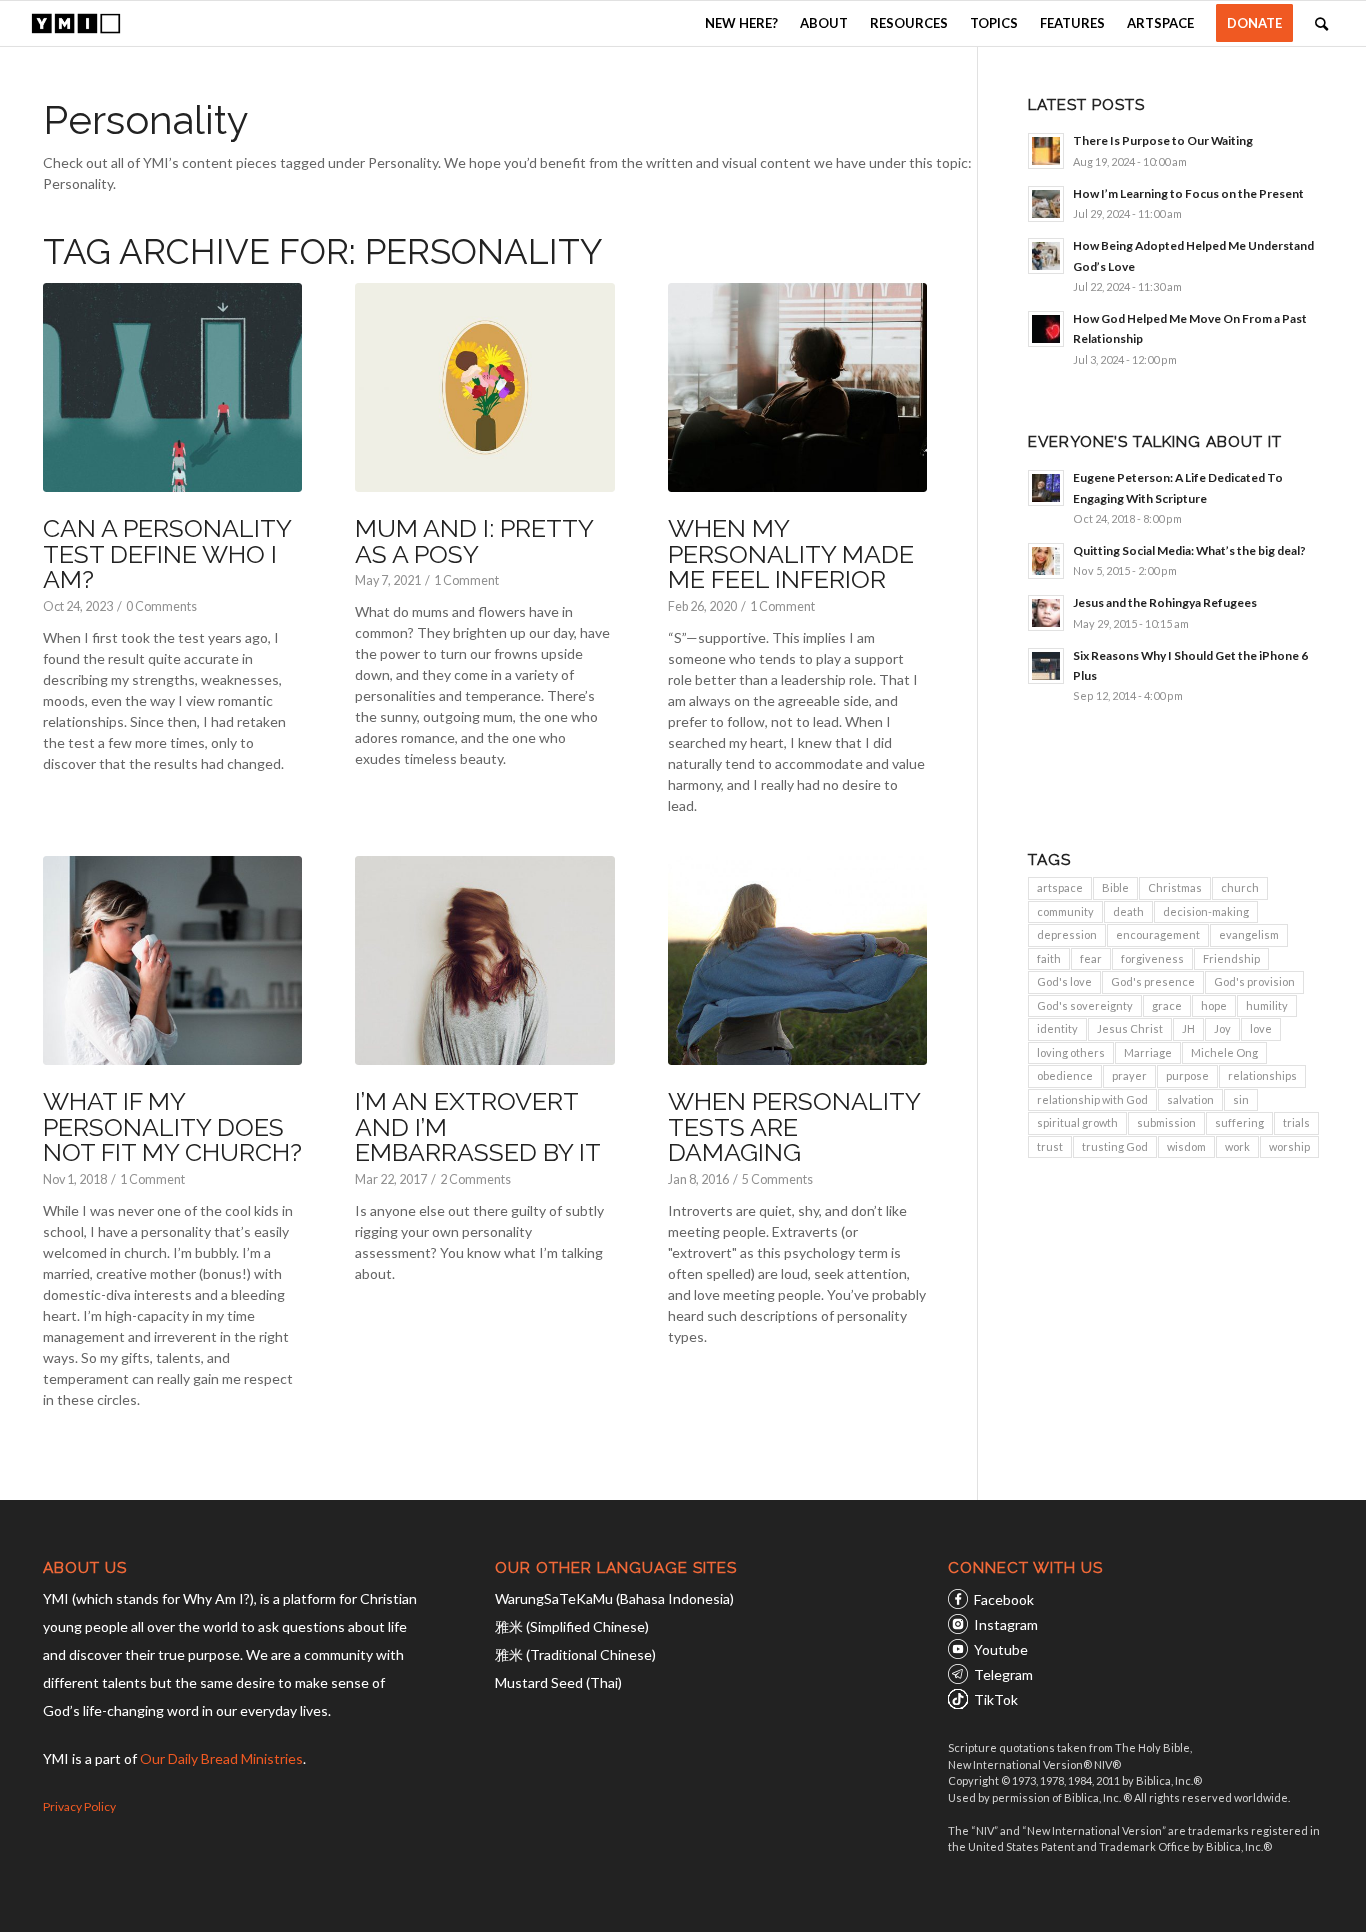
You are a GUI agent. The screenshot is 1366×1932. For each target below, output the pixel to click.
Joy (1222, 1028)
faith (1049, 958)
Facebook (1004, 1599)
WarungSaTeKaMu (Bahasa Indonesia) (614, 1598)
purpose (1187, 1075)
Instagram (1006, 1624)
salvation (1190, 1099)
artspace (1060, 887)
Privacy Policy (79, 1806)
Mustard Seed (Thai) (558, 1682)
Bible (1115, 887)
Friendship (1231, 958)
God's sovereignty (1085, 1005)
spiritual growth (1077, 1122)
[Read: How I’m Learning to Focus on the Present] (1046, 204)
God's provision (1254, 981)
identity (1057, 1028)
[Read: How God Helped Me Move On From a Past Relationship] (1046, 329)
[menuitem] (741, 23)
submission (1166, 1122)
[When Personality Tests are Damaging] (797, 961)
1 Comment (466, 580)
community (1065, 911)
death (1128, 911)
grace (1167, 1005)
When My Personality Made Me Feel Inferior (791, 553)
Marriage (1148, 1052)
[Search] (1321, 23)
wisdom (1186, 1146)
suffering (1239, 1122)
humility (1267, 1005)
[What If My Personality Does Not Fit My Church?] (172, 961)
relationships (1262, 1075)
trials (1296, 1122)
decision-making (1206, 911)
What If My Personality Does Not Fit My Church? (172, 1126)
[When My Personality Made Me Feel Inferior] (797, 388)
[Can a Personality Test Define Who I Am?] (172, 388)
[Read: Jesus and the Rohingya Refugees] (1046, 613)
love (1261, 1028)
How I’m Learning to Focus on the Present (1188, 193)
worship (1289, 1146)
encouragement (1158, 934)
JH (1188, 1028)
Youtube (1001, 1649)
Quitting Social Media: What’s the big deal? (1189, 550)
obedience (1065, 1075)
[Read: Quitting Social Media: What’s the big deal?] (1046, 561)
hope (1214, 1005)
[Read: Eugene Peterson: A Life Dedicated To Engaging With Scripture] (1046, 488)
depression (1067, 934)
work (1237, 1146)
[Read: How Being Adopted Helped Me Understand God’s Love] (1046, 256)
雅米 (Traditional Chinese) (575, 1654)
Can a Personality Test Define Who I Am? (167, 553)
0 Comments (161, 606)
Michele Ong (1224, 1052)
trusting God (1115, 1146)
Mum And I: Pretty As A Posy (474, 541)
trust (1050, 1146)
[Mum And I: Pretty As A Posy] (484, 388)
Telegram (1003, 1674)
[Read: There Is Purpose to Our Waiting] (1046, 151)
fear (1091, 958)
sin (1241, 1099)
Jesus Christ (1130, 1028)
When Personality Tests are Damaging (794, 1126)
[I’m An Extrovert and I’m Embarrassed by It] (484, 961)
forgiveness (1152, 958)
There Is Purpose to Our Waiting (1163, 140)
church (1240, 887)
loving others (1071, 1052)
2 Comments (475, 1179)
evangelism (1249, 934)
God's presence (1153, 981)
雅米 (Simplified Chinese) (572, 1626)
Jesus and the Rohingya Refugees (1165, 602)
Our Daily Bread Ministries (221, 1758)
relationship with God (1092, 1099)
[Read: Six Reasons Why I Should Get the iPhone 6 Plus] (1046, 666)
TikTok (996, 1699)
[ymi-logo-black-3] (76, 23)
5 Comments (777, 1179)
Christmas (1175, 887)
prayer (1129, 1075)
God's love (1064, 981)
